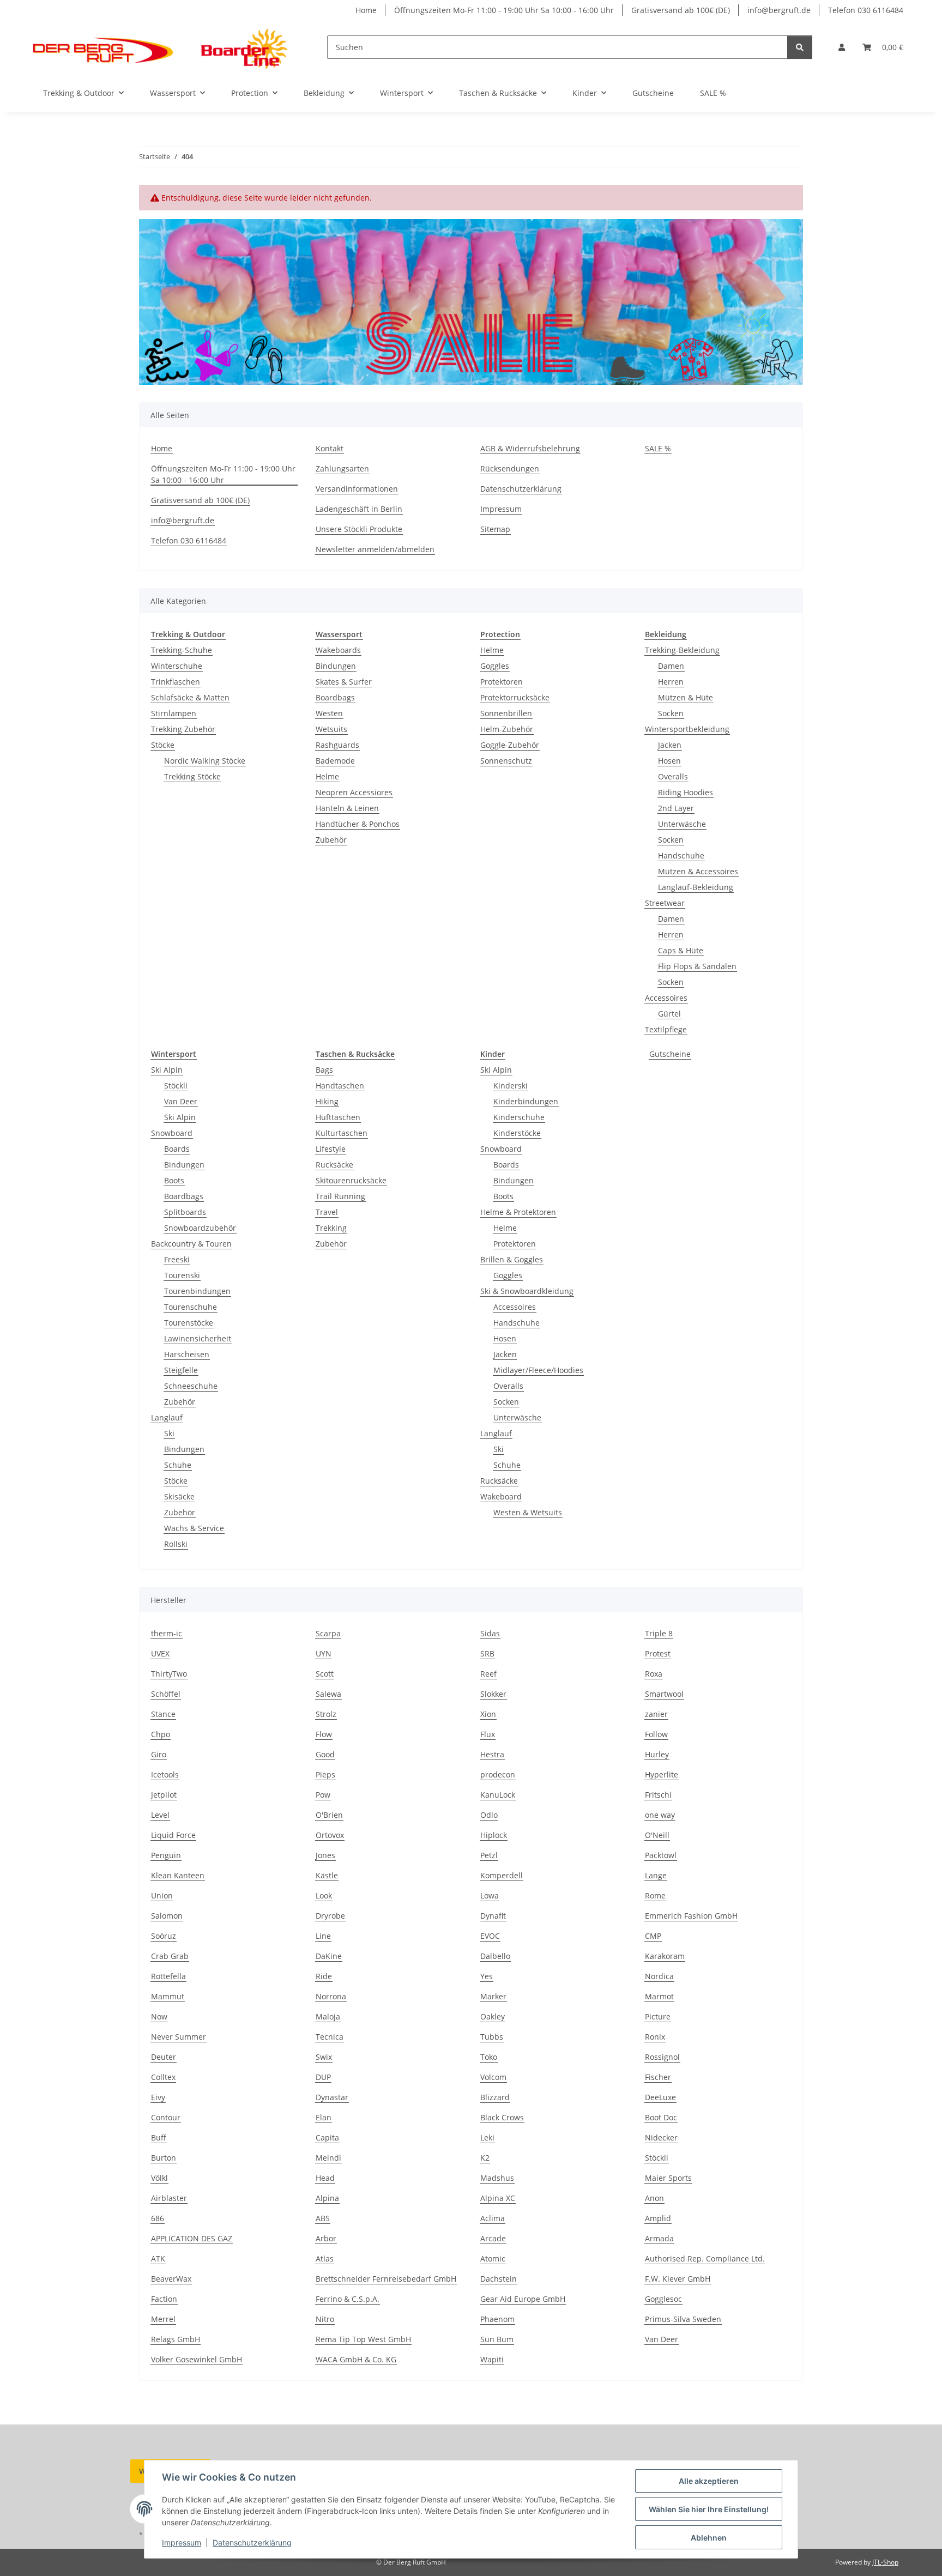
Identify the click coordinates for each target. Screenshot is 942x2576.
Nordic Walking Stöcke (205, 761)
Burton (164, 2158)
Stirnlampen (174, 713)
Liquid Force (173, 1835)
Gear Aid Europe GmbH (523, 2299)
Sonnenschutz (506, 761)
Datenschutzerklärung (252, 2542)
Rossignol (662, 2057)
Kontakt (330, 448)
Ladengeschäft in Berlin (359, 509)
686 (158, 2218)
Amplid (658, 2218)
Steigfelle (181, 1370)
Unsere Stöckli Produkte (359, 529)
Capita (327, 2137)
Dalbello (495, 1956)
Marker (493, 1996)
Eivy (158, 2097)
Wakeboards (338, 650)
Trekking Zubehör (183, 729)
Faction (164, 2299)
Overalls (673, 776)
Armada (659, 2238)
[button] (842, 47)
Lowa (490, 1895)
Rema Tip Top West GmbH (363, 2339)
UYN (324, 1653)
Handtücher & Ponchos (358, 824)
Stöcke (163, 745)
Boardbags (335, 697)
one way (660, 1815)
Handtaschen (340, 1086)
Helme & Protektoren (518, 1212)
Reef (488, 1674)
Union (162, 1895)
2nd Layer (676, 808)
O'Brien (329, 1815)
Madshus (497, 2178)
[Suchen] (800, 47)
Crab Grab (170, 1956)
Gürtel (669, 1014)
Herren (671, 682)
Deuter (164, 2057)
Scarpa (328, 1633)
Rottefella (168, 1976)
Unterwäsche (682, 824)
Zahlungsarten (342, 468)
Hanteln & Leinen (347, 808)
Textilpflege (666, 1029)
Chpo (161, 1734)
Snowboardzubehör (200, 1228)
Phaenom (497, 2319)
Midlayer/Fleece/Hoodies (538, 1370)
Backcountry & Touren (191, 1244)
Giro (159, 1754)
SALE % (713, 93)
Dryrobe (330, 1916)
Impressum (182, 2542)
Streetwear (665, 903)
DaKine (329, 1956)
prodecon (498, 1774)
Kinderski (511, 1086)
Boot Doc (661, 2117)
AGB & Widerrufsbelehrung (530, 448)
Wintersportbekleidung (687, 729)
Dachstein (499, 2279)
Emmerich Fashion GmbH (691, 1916)
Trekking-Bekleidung (682, 650)
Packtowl (661, 1855)
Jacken (670, 745)
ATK (158, 2258)
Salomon (167, 1916)
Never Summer (179, 2037)
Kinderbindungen (526, 1101)
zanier (656, 1714)
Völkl (159, 2178)
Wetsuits (331, 729)
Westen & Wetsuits (528, 1512)
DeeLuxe (660, 2097)
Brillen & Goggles (512, 1259)
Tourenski (182, 1275)
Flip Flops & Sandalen (697, 966)
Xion (488, 1714)
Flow (324, 1734)
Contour (166, 2117)
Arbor (326, 2238)
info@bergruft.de (779, 10)
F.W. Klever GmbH (678, 2279)
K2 (485, 2158)
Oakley (493, 2016)
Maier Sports (668, 2178)
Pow (323, 1795)
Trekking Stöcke (192, 776)
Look (324, 1895)
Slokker (493, 1694)
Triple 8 (659, 1633)
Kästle (327, 1875)
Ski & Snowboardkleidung (527, 1291)
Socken (671, 713)
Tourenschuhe (191, 1307)
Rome (655, 1895)
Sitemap (495, 529)
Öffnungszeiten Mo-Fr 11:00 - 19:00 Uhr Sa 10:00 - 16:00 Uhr (504, 10)
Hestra (492, 1754)
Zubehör (331, 840)
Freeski (177, 1259)
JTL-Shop (885, 2562)
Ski (169, 1433)
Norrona (331, 1996)
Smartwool (664, 1694)
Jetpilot (164, 1795)
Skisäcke (179, 1496)
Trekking (331, 1228)
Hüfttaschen (338, 1117)
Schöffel (166, 1694)
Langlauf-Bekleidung (696, 887)
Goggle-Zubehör (510, 745)
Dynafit (493, 1916)
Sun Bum (497, 2339)
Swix (324, 2057)
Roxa (654, 1674)
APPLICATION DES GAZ (192, 2238)
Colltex (163, 2077)
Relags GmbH (176, 2339)
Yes (487, 1976)
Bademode (335, 761)
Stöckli (176, 1086)
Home (366, 10)
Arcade (493, 2238)
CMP (653, 1936)
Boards (177, 1149)
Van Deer (181, 1101)
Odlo (489, 1815)
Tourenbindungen (197, 1291)
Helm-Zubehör (507, 729)
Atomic (493, 2258)
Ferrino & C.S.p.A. (348, 2299)
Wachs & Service (194, 1528)
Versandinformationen (357, 489)
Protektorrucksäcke (515, 697)
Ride (324, 1976)
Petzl (489, 1855)
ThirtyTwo (169, 1674)
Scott (325, 1674)
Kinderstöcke (517, 1133)
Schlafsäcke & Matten (190, 697)
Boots (174, 1180)
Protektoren (502, 682)
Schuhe (178, 1465)
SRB (487, 1653)
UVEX (160, 1653)
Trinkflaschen (176, 682)
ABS (323, 2218)
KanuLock (498, 1795)
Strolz (326, 1714)
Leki (487, 2137)
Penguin (166, 1855)
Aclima (493, 2218)
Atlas (325, 2258)
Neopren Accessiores (354, 792)
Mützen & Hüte (686, 697)
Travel (327, 1212)
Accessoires (666, 998)
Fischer (658, 2077)
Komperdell (502, 1875)
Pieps (325, 1774)
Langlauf (167, 1417)
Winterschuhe (177, 666)
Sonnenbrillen (506, 713)
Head (325, 2178)
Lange (656, 1875)
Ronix (655, 2037)
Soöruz (164, 1936)
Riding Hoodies (686, 792)
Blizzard (495, 2097)
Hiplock (494, 1835)
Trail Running (340, 1196)
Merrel (163, 2319)
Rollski (176, 1544)
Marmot (659, 1996)
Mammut (168, 1996)
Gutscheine (670, 1054)
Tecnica (330, 2037)
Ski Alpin (167, 1070)
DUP (323, 2077)
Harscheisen (187, 1354)
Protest (658, 1653)
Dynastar (332, 2097)
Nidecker (661, 2137)
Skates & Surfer (344, 682)
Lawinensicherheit (198, 1338)
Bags (324, 1070)
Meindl (328, 2158)
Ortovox (330, 1835)
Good (325, 1754)
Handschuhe (681, 855)
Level (160, 1815)
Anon (654, 2198)
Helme (327, 776)
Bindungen (336, 666)
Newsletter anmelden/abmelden (375, 549)
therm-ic (167, 1633)
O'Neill (657, 1835)
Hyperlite (662, 1774)
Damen (671, 666)
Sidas (490, 1633)
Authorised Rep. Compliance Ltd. (705, 2258)
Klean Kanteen (178, 1875)
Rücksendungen (510, 468)
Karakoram (665, 1956)
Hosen (669, 761)
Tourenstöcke (189, 1323)
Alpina (327, 2198)
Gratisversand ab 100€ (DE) (681, 10)
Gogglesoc (663, 2299)
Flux (488, 1734)
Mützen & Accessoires (698, 871)
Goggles (495, 666)
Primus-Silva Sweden (683, 2319)
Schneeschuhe (191, 1386)
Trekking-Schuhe (182, 650)
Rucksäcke (334, 1165)
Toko (489, 2057)
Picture (658, 2016)
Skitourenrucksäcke (351, 1180)
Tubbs (492, 2037)
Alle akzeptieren (709, 2481)
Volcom (493, 2077)
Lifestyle (331, 1149)
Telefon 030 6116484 (866, 10)
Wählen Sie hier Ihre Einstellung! (709, 2509)
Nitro (325, 2319)
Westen (329, 713)
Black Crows (502, 2117)
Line (323, 1936)
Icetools (165, 1774)
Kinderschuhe (519, 1117)
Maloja (328, 2016)
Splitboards (185, 1212)
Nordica (659, 1976)
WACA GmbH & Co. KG (356, 2359)
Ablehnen (709, 2538)
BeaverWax (171, 2279)
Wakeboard (501, 1496)
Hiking (327, 1101)
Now (159, 2016)
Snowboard (172, 1133)
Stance (163, 1714)
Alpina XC (498, 2198)
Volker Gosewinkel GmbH (197, 2359)
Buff (159, 2137)
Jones (325, 1855)
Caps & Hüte (681, 950)
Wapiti (492, 2359)
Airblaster (169, 2198)
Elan (324, 2117)
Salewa (328, 1694)
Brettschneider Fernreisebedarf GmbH (386, 2279)
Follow (656, 1734)
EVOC (490, 1936)
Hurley (657, 1754)
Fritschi (658, 1795)
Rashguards (337, 745)
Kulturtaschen (342, 1133)
